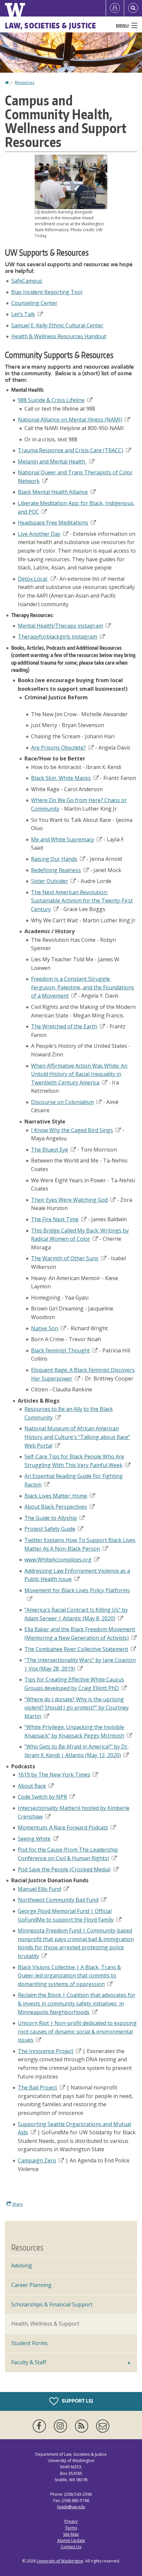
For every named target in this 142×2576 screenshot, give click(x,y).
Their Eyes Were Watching (69, 1200)
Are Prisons (58, 748)
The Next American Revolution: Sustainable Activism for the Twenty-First (82, 901)
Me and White (63, 839)
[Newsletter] (103, 2426)
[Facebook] (41, 2426)
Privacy (71, 2521)
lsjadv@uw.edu (71, 2507)
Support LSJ (77, 2401)
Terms (71, 2528)
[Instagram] (62, 2426)
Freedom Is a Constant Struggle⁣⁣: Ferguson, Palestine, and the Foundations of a (83, 987)
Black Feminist (60, 1350)
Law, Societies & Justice (51, 25)
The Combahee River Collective (76, 1649)
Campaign (37, 2160)
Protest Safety (50, 1529)
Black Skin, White (61, 778)
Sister (50, 881)
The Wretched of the (64, 1026)
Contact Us (71, 2547)
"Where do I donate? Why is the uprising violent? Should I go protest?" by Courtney (77, 1708)
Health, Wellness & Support (45, 2324)
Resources (25, 82)
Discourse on (62, 1102)
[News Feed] (83, 2426)
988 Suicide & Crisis (51, 400)
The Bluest (50, 1150)
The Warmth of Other (65, 1258)
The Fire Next (55, 1219)
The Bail (37, 2087)
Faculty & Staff (29, 2362)
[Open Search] (133, 8)
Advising (22, 2265)
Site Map (71, 2534)
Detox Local (32, 579)
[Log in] (115, 8)
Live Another (39, 534)
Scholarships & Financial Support (52, 2304)
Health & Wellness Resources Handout (59, 336)
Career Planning (31, 2285)
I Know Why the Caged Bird (72, 1130)
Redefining (56, 870)
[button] (71, 181)
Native (45, 1328)
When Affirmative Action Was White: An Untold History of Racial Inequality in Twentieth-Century (79, 1074)
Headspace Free (53, 523)
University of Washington (60, 2561)
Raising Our (54, 859)
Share (17, 2204)
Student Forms (29, 2343)
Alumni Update (71, 2540)
